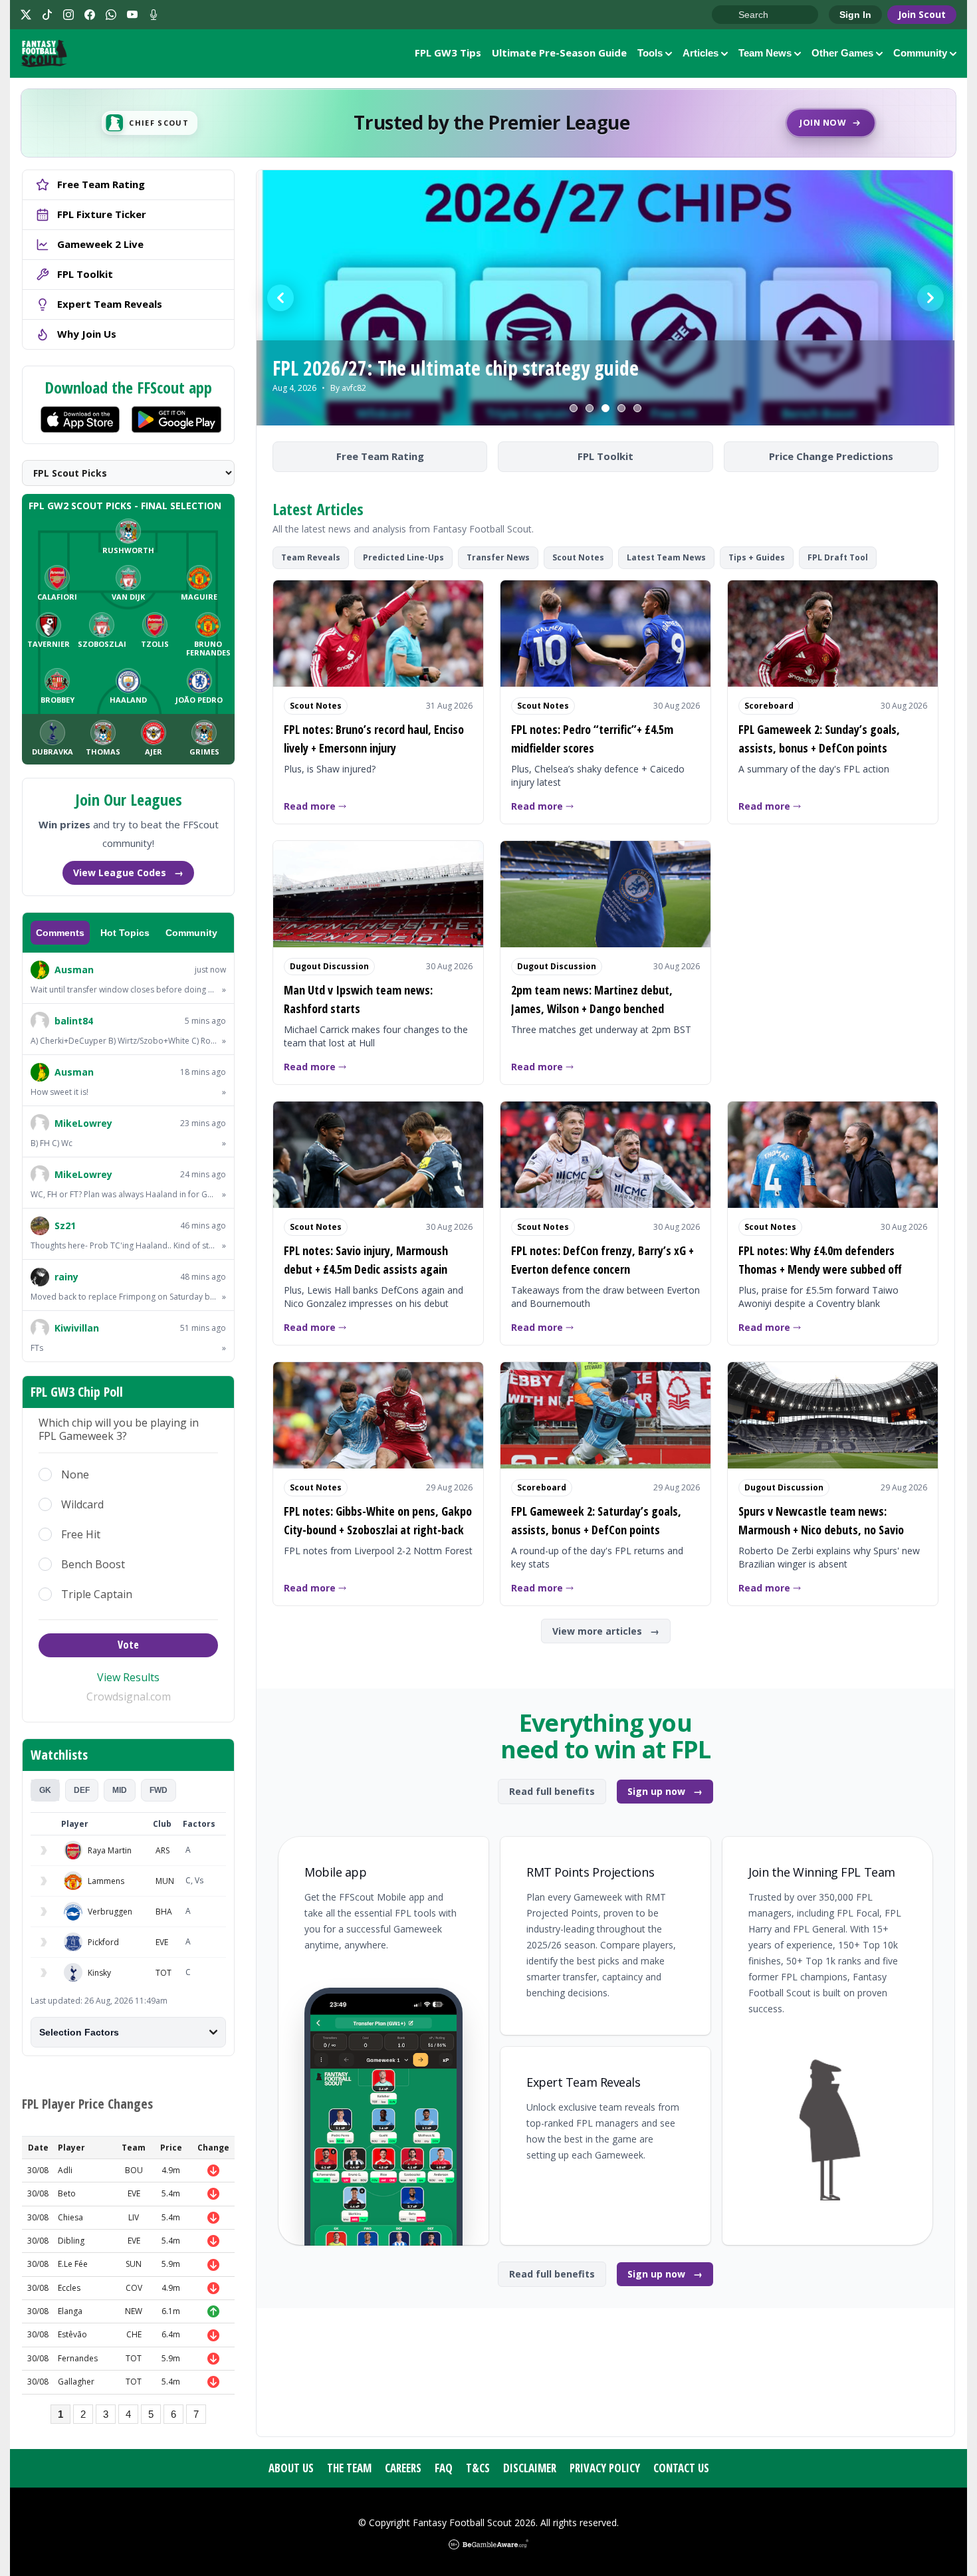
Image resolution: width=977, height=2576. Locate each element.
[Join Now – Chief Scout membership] (489, 123)
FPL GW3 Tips (448, 53)
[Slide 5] (637, 408)
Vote (128, 1645)
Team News (765, 53)
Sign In (855, 15)
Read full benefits (552, 1791)
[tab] (45, 1790)
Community (920, 53)
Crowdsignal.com (129, 1697)
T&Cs (478, 2468)
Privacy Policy (605, 2468)
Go (728, 15)
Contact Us (681, 2468)
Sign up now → (665, 1791)
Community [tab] (191, 933)
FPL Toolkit (605, 456)
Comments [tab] (60, 933)
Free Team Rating (380, 456)
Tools (650, 53)
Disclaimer (530, 2468)
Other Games (842, 53)
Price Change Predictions (831, 456)
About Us (291, 2468)
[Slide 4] (621, 408)
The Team (349, 2468)
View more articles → (606, 1631)
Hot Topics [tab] (125, 933)
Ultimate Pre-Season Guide (559, 53)
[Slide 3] (605, 408)
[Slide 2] (590, 408)
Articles (701, 53)
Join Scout (922, 14)
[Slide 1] (574, 408)
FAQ (444, 2468)
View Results (128, 1677)
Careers (403, 2468)
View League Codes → (128, 873)
